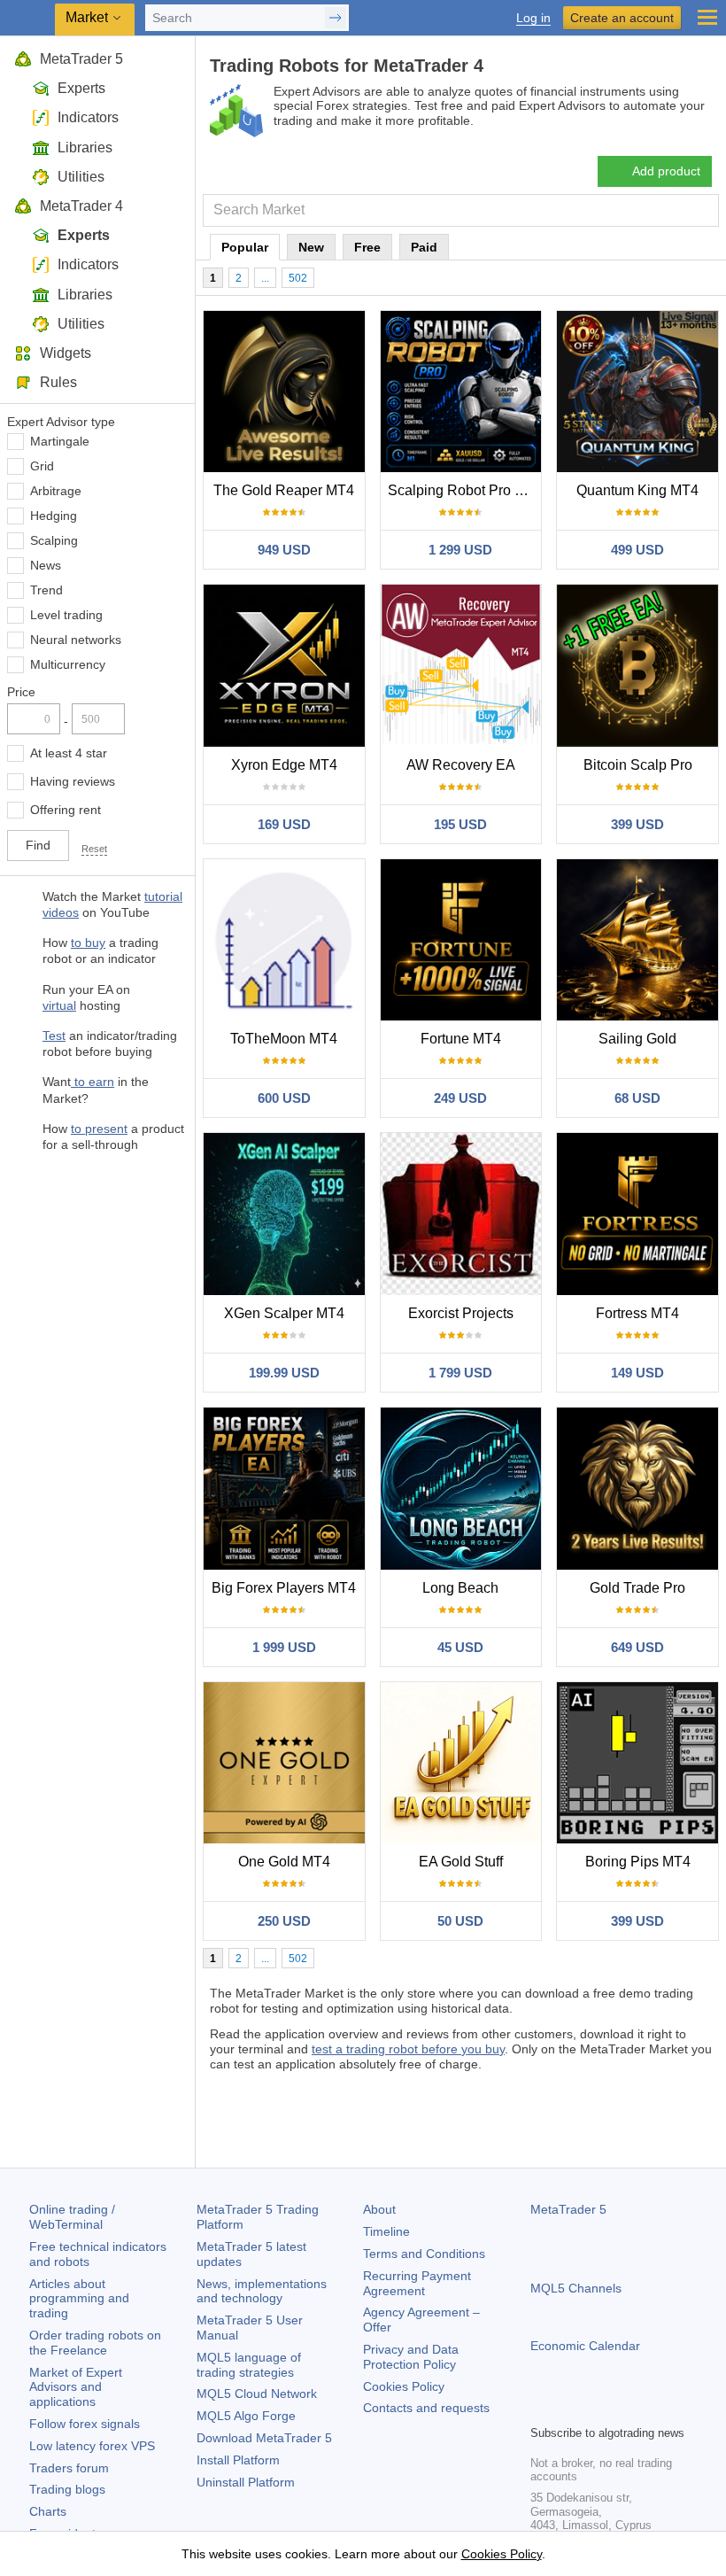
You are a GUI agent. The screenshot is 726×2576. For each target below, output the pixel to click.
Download (264, 2438)
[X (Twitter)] (598, 2409)
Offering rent (66, 810)
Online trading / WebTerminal (72, 2217)
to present (99, 1129)
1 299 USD (460, 550)
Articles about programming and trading (79, 2299)
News (46, 565)
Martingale (60, 441)
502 (298, 278)
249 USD (460, 1098)
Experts (81, 88)
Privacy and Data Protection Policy (411, 2357)
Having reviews (73, 781)
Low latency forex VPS (92, 2446)
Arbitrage (56, 491)
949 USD (284, 550)
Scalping (54, 540)
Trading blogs (67, 2489)
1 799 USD (460, 1373)
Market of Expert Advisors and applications (76, 2387)
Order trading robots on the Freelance (95, 2343)
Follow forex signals (85, 2424)
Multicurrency (68, 664)
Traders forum (69, 2468)
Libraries (85, 147)
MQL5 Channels (576, 2288)
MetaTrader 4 (81, 206)
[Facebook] (541, 2409)
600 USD (284, 1098)
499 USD (637, 550)
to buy (88, 943)
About (379, 2209)
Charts (48, 2511)
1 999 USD (284, 1647)
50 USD (460, 1921)
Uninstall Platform (246, 2482)
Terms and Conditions (424, 2254)
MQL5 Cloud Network (257, 2394)
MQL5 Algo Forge (246, 2416)
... (265, 278)
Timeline (386, 2231)
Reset (94, 849)
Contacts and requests (426, 2408)
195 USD (460, 824)
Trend (46, 590)
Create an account (622, 18)
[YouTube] (626, 2409)
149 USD (637, 1373)
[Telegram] (569, 2409)
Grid (42, 466)
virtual (59, 1005)
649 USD (637, 1647)
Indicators (88, 117)
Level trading (66, 615)
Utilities (81, 177)
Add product (666, 171)
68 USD (637, 1098)
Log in (533, 18)
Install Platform (238, 2460)
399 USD (637, 824)
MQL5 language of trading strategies (249, 2365)
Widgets (66, 353)
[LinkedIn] (654, 2409)
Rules (58, 382)
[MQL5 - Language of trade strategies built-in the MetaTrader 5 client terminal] (27, 18)
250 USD (284, 1921)
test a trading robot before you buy (408, 2049)
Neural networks (76, 640)
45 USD (460, 1647)
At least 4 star (69, 753)
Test (54, 1036)
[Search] (703, 210)
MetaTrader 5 (81, 59)
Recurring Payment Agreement (417, 2283)
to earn (93, 1082)
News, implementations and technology (262, 2291)
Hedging (54, 516)
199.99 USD (284, 1373)
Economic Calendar (585, 2346)
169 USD (284, 824)
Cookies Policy (404, 2386)
